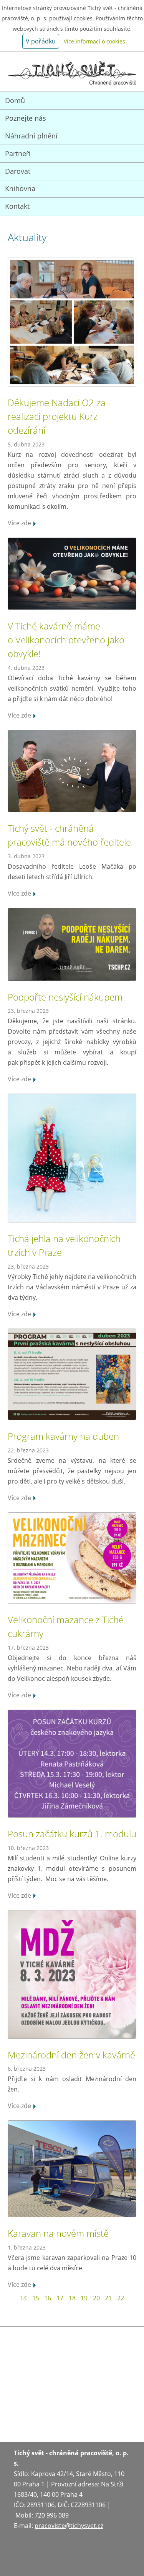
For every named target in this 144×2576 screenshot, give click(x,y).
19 (84, 2298)
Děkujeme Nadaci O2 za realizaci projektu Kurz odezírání (57, 416)
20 (96, 2298)
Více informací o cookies (94, 41)
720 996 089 (52, 2515)
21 (108, 2298)
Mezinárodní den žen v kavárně (71, 2055)
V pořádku (41, 41)
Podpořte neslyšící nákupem (65, 997)
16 (48, 2298)
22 (121, 2298)
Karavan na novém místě (58, 2233)
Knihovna (20, 188)
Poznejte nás (26, 118)
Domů (15, 100)
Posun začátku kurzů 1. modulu (72, 1834)
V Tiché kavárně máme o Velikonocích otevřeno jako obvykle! (66, 640)
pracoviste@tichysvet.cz (69, 2526)
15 (36, 2298)
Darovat (18, 171)
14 (23, 2298)
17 (60, 2298)
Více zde (19, 523)
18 (72, 2298)
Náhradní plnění (31, 136)
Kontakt (17, 206)
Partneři (18, 153)
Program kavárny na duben (63, 1436)
